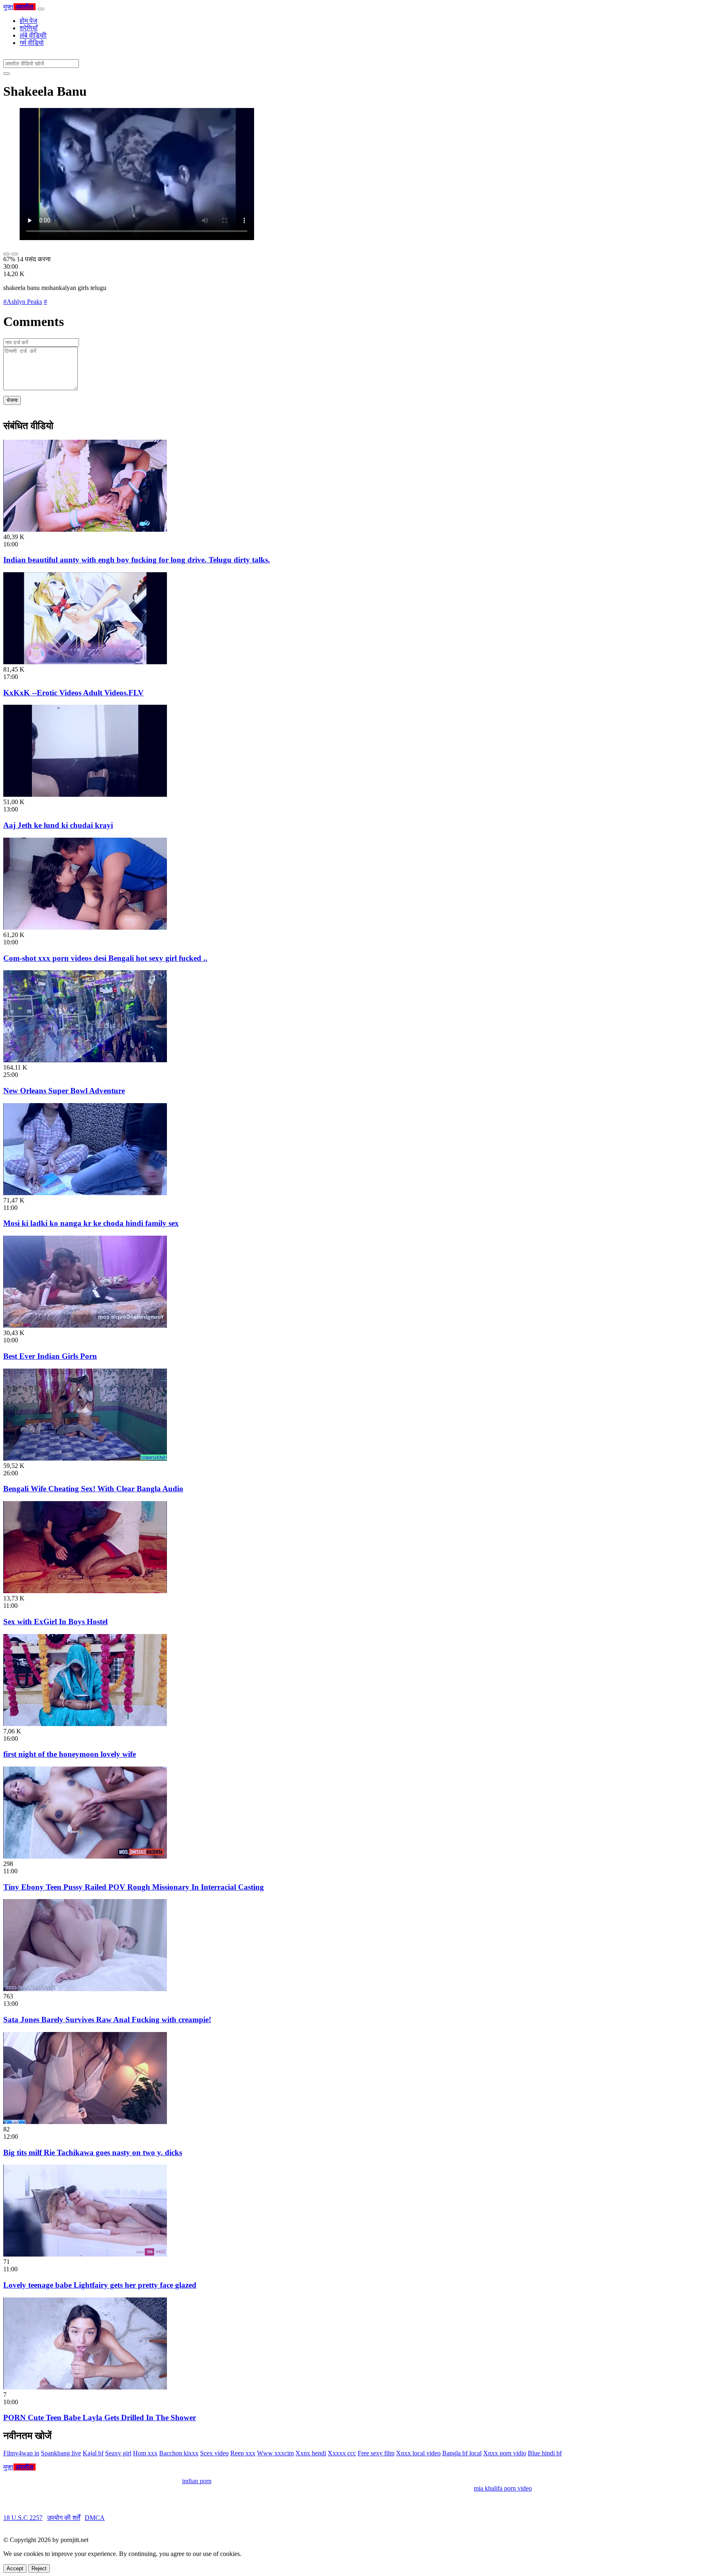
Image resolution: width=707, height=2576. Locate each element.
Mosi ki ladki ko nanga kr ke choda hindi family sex (91, 1223)
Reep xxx (243, 2453)
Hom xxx (145, 2453)
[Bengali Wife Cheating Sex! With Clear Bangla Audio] (85, 1458)
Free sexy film (376, 2453)
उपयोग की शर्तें (64, 2518)
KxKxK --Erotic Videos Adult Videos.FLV (73, 693)
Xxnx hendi (311, 2453)
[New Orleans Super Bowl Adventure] (85, 1060)
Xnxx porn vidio (505, 2453)
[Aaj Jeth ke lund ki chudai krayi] (85, 795)
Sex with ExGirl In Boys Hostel (55, 1622)
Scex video (214, 2453)
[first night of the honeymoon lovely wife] (85, 1724)
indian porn (197, 2481)
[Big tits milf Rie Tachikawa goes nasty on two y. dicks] (85, 2122)
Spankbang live (61, 2453)
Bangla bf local (462, 2453)
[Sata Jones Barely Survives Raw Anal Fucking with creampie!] (85, 1989)
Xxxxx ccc (342, 2453)
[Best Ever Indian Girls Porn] (85, 1325)
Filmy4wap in (21, 2453)
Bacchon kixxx (179, 2453)
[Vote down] (15, 254)
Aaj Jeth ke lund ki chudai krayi (58, 825)
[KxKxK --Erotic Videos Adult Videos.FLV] (85, 662)
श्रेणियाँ (29, 28)
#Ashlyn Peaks (23, 302)
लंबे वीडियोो (33, 35)
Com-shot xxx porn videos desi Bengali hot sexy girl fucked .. (105, 958)
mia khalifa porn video (503, 2488)
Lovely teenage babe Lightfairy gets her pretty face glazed (100, 2285)
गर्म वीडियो (32, 43)
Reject (39, 2568)
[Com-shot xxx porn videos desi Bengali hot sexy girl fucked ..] (85, 927)
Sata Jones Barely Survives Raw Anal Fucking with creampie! (107, 2020)
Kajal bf (93, 2453)
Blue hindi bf (545, 2453)
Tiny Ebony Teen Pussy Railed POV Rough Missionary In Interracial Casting (134, 1887)
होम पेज (28, 21)
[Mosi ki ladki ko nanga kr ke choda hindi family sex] (85, 1193)
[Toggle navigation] (41, 9)
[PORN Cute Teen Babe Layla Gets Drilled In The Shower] (85, 2387)
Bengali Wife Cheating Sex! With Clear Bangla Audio (93, 1489)
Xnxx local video (418, 2453)
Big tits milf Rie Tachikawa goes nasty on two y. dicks (93, 2152)
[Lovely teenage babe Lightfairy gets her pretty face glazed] (85, 2254)
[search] (7, 74)
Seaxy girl (118, 2453)
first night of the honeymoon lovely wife (70, 1754)
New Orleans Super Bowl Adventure (64, 1091)
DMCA (95, 2518)
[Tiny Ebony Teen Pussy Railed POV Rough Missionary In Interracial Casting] (85, 1856)
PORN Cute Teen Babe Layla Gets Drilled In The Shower (100, 2418)
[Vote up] (7, 254)
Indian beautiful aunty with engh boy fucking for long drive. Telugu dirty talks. (137, 560)
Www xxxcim (275, 2453)
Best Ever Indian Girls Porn (50, 1356)
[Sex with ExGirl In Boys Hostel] (85, 1591)
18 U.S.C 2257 (23, 2518)
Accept (15, 2568)
